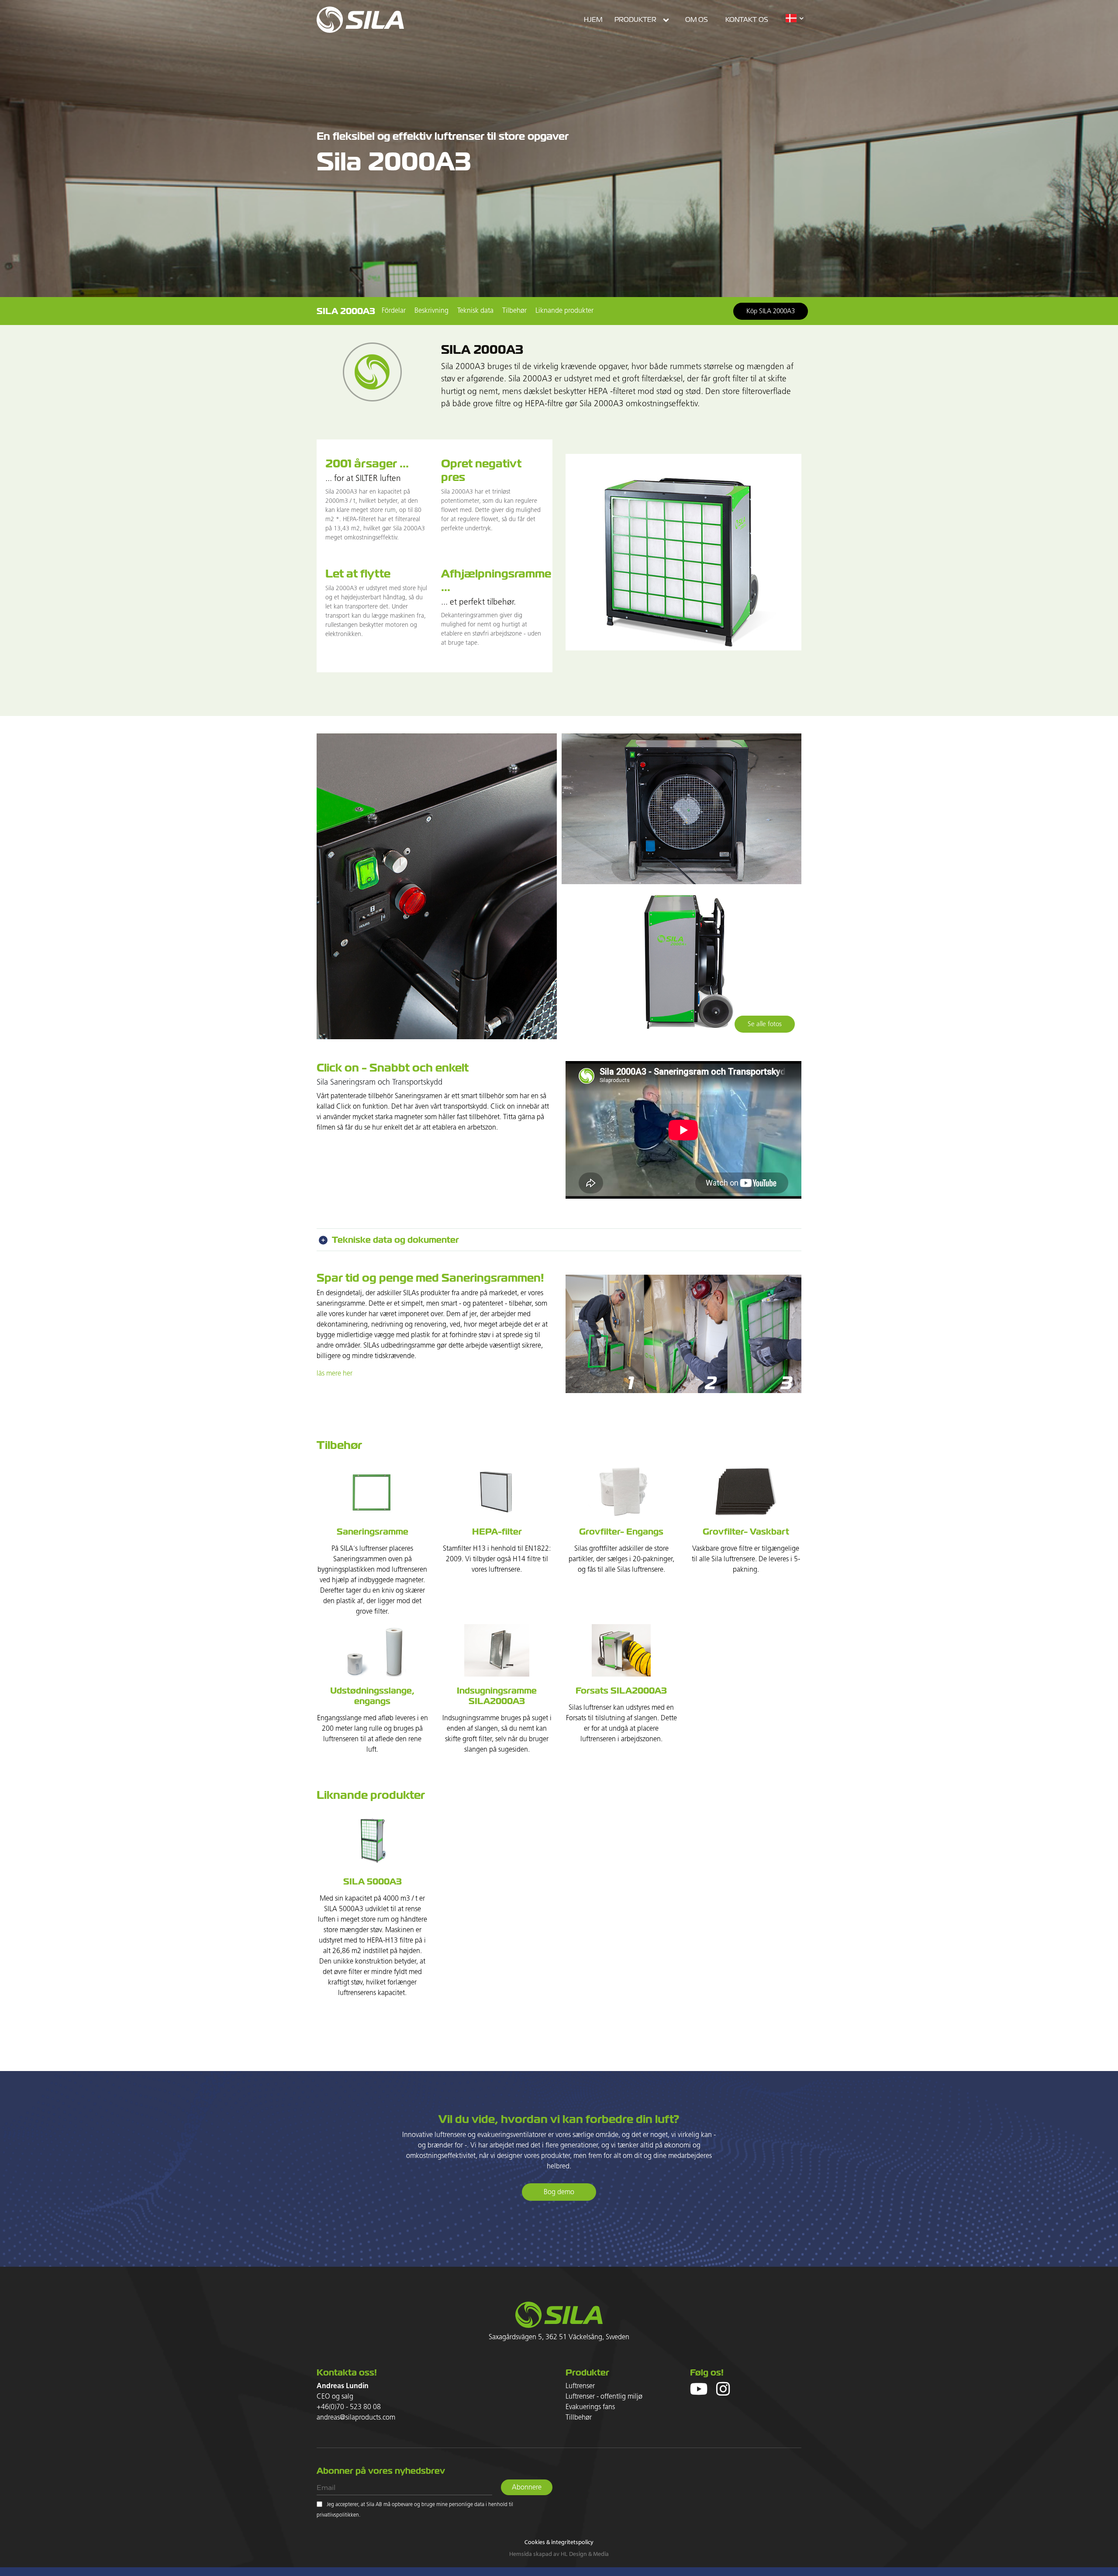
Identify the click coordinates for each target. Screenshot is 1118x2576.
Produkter (635, 20)
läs (321, 1374)
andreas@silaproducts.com (356, 2418)
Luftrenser (580, 2386)
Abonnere (527, 2488)
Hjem (593, 20)
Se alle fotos (765, 1024)
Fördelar (394, 311)
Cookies (535, 2542)
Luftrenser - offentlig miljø (604, 2397)
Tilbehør (514, 311)
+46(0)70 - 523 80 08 (349, 2407)
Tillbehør (579, 2418)
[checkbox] (319, 2504)
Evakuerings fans (590, 2407)
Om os (697, 20)
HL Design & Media (585, 2554)
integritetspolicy (572, 2542)
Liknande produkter (564, 311)
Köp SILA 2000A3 (771, 311)
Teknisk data (475, 311)
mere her (339, 1374)
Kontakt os (747, 20)
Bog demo (559, 2192)
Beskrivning (431, 311)
